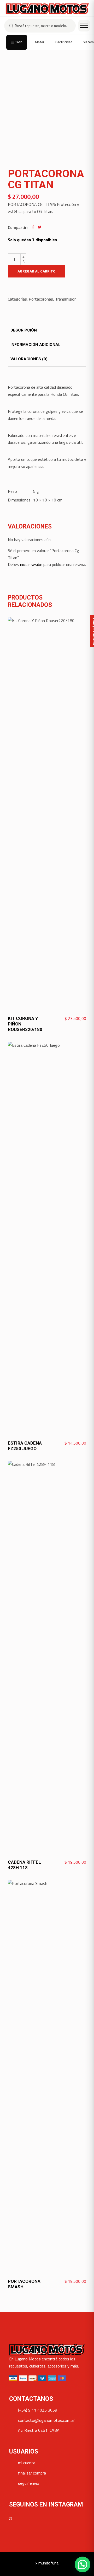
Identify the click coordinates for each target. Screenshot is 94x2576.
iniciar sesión (31, 564)
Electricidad (64, 42)
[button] (83, 2564)
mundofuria (48, 2563)
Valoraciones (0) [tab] (29, 359)
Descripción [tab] (24, 330)
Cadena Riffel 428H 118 (24, 1865)
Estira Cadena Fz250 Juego (25, 1446)
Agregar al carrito (36, 271)
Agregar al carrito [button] (67, 1019)
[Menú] (84, 26)
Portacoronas (41, 299)
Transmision (66, 299)
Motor (40, 42)
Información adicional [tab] (36, 345)
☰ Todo (17, 42)
